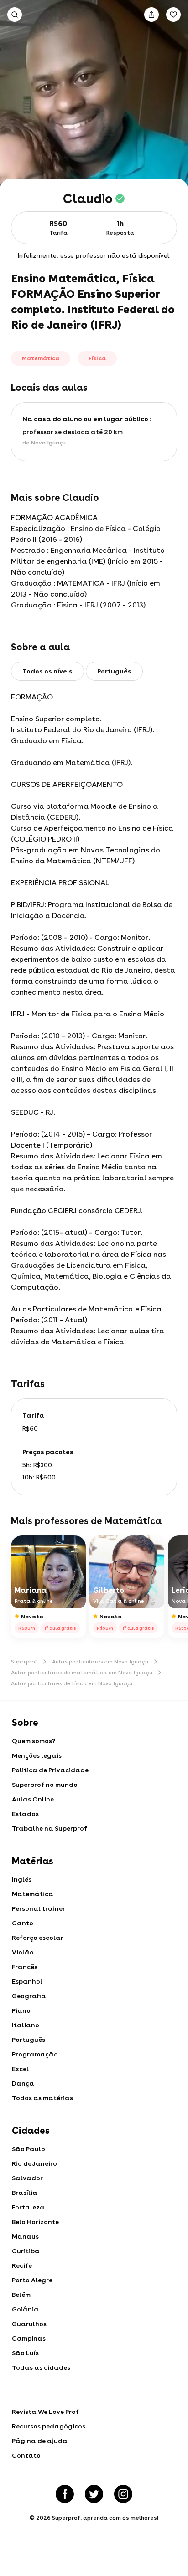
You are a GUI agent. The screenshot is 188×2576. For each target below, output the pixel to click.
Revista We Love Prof (45, 2412)
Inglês (22, 1879)
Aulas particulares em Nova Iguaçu (100, 1662)
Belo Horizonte (35, 2222)
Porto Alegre (32, 2280)
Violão (23, 1952)
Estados (25, 1814)
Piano (21, 2010)
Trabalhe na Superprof (50, 1828)
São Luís (25, 2353)
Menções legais (37, 1755)
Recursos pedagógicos (49, 2426)
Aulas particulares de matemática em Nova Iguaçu (82, 1673)
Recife (22, 2265)
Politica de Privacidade (50, 1770)
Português (29, 2040)
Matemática (33, 1894)
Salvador (27, 2178)
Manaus (25, 2236)
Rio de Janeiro (34, 2163)
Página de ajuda (40, 2441)
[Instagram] (123, 2494)
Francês (25, 1967)
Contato (26, 2455)
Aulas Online (33, 1799)
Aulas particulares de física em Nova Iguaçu (72, 1683)
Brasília (25, 2193)
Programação (35, 2054)
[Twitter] (94, 2494)
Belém (21, 2295)
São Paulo (29, 2149)
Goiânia (25, 2309)
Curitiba (26, 2251)
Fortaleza (28, 2207)
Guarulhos (29, 2324)
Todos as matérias (42, 2098)
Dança (23, 2083)
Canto (23, 1923)
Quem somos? (34, 1741)
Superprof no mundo (45, 1785)
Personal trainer (39, 1908)
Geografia (29, 1996)
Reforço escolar (38, 1938)
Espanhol (27, 1981)
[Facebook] (65, 2494)
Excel (20, 2069)
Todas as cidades (41, 2367)
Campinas (29, 2338)
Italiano (26, 2025)
